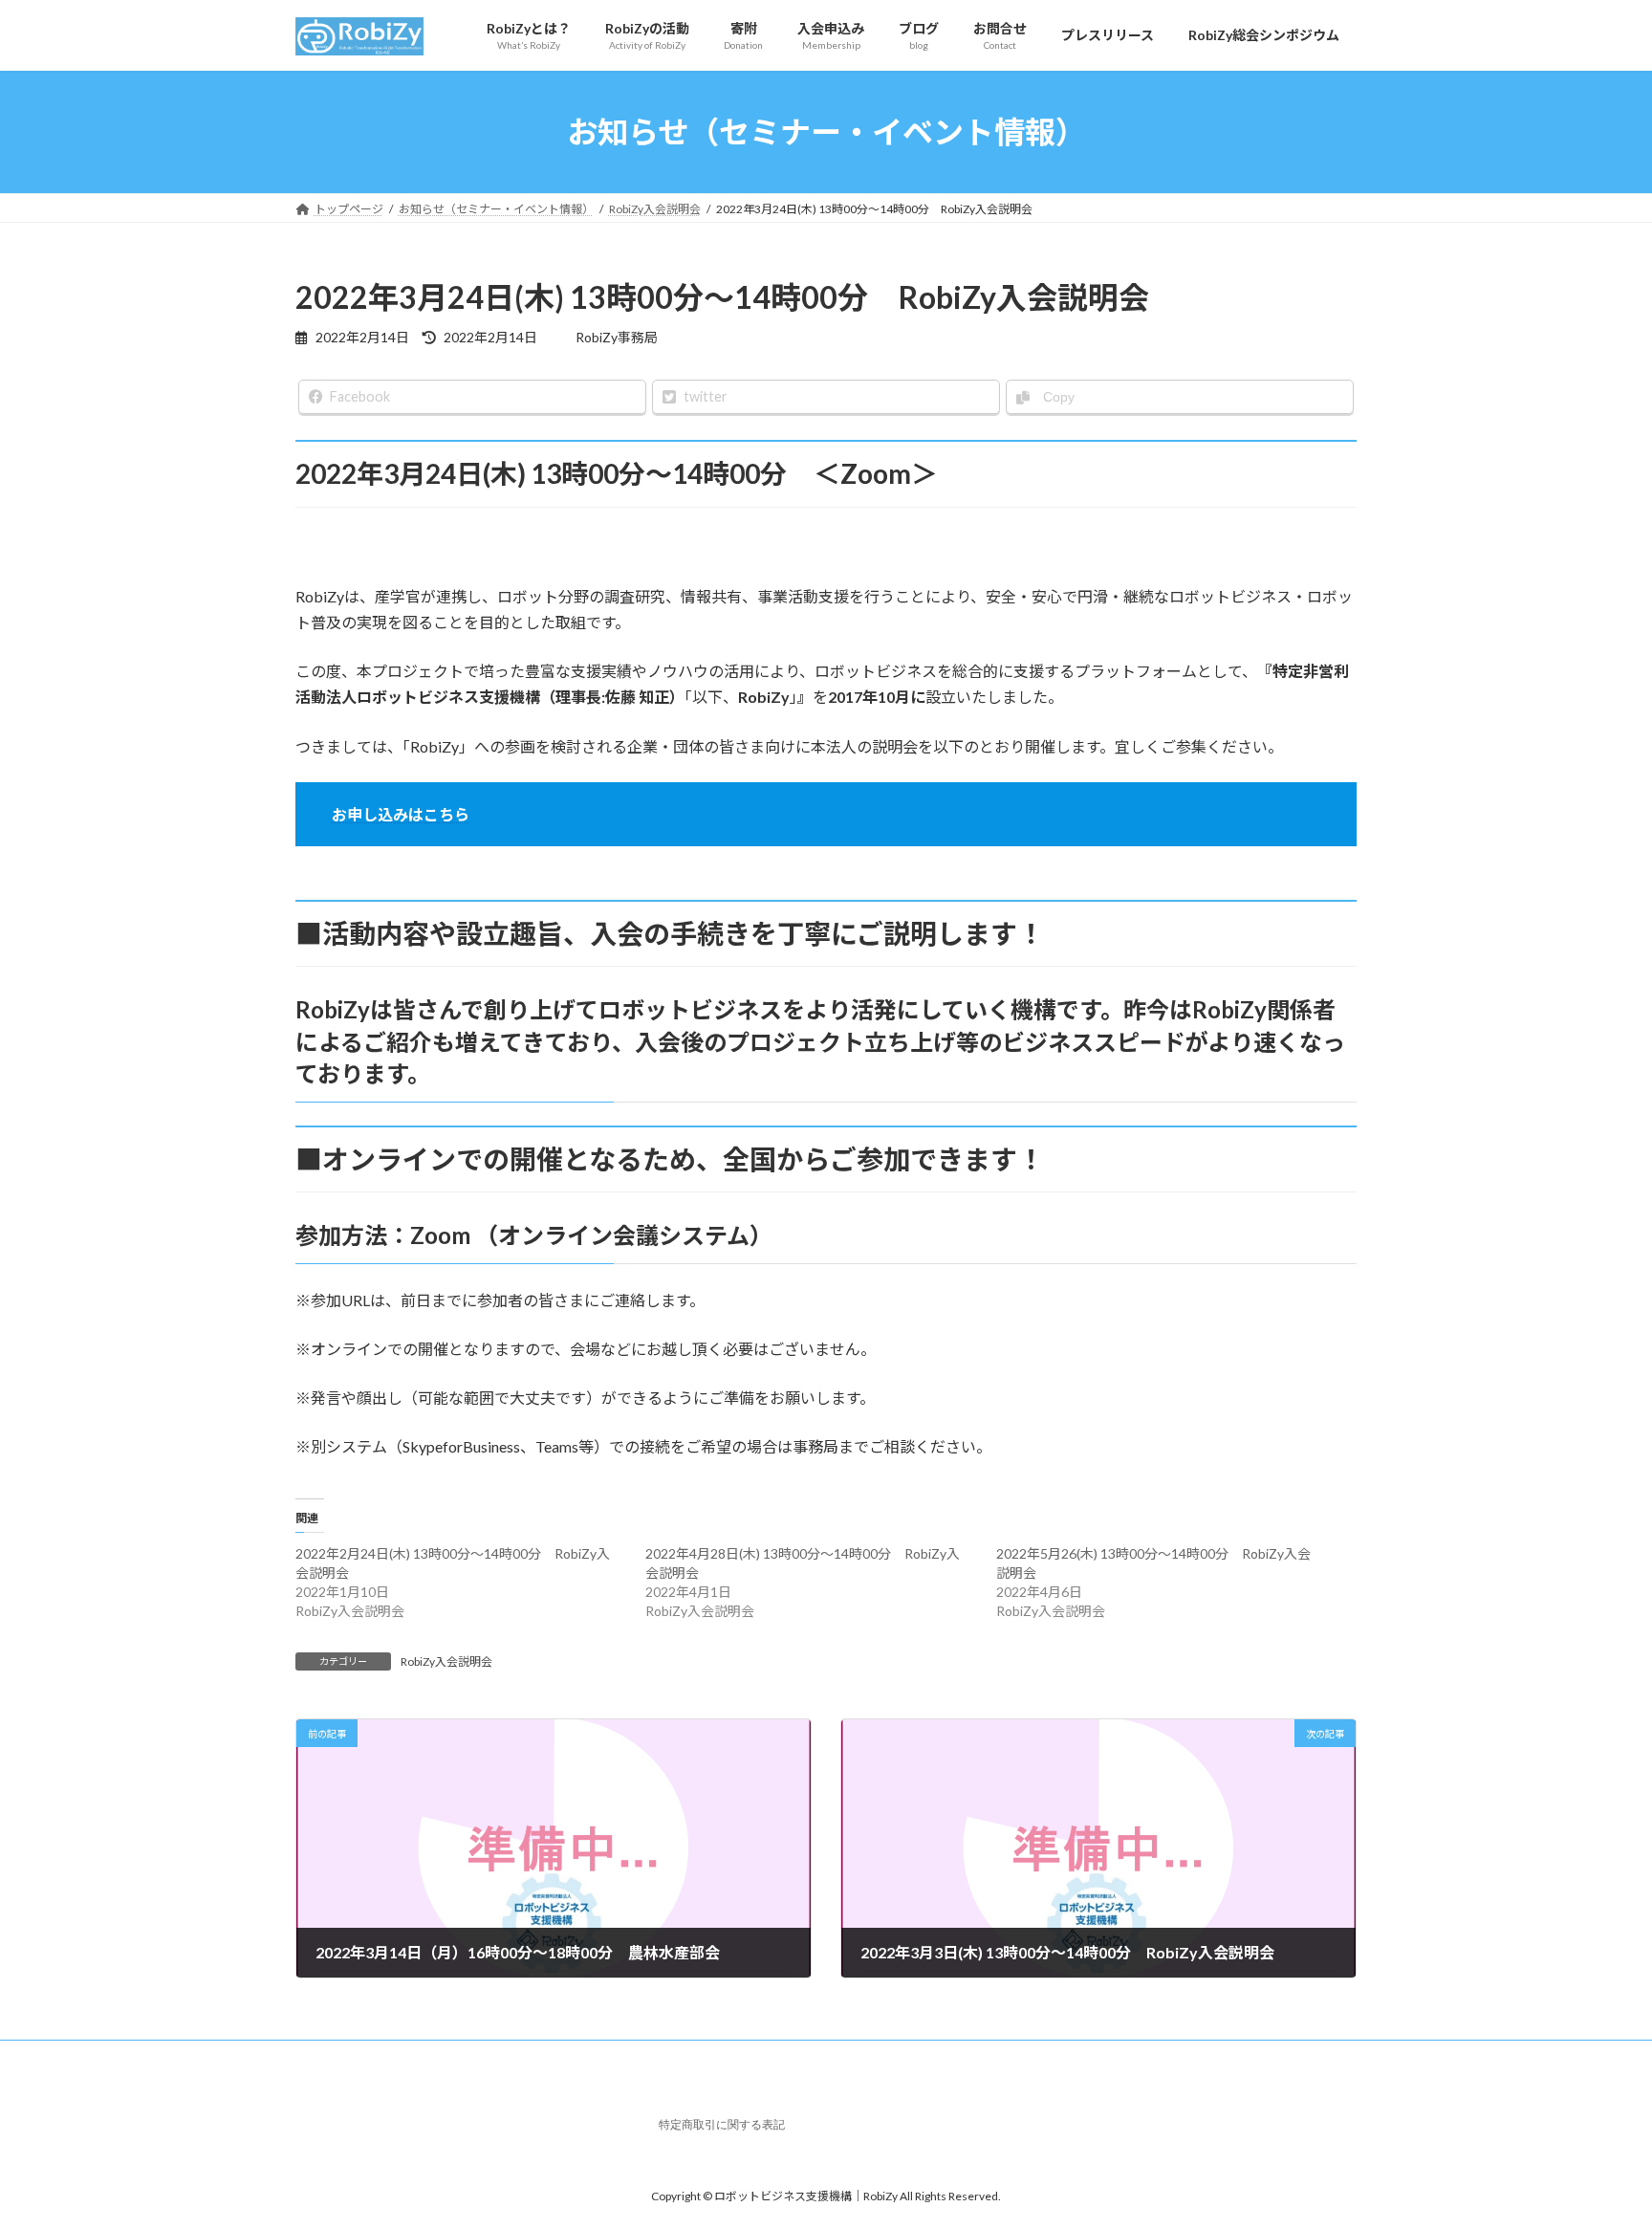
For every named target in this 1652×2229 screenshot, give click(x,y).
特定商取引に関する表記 (722, 2125)
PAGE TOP (1596, 2144)
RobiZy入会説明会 (446, 1661)
